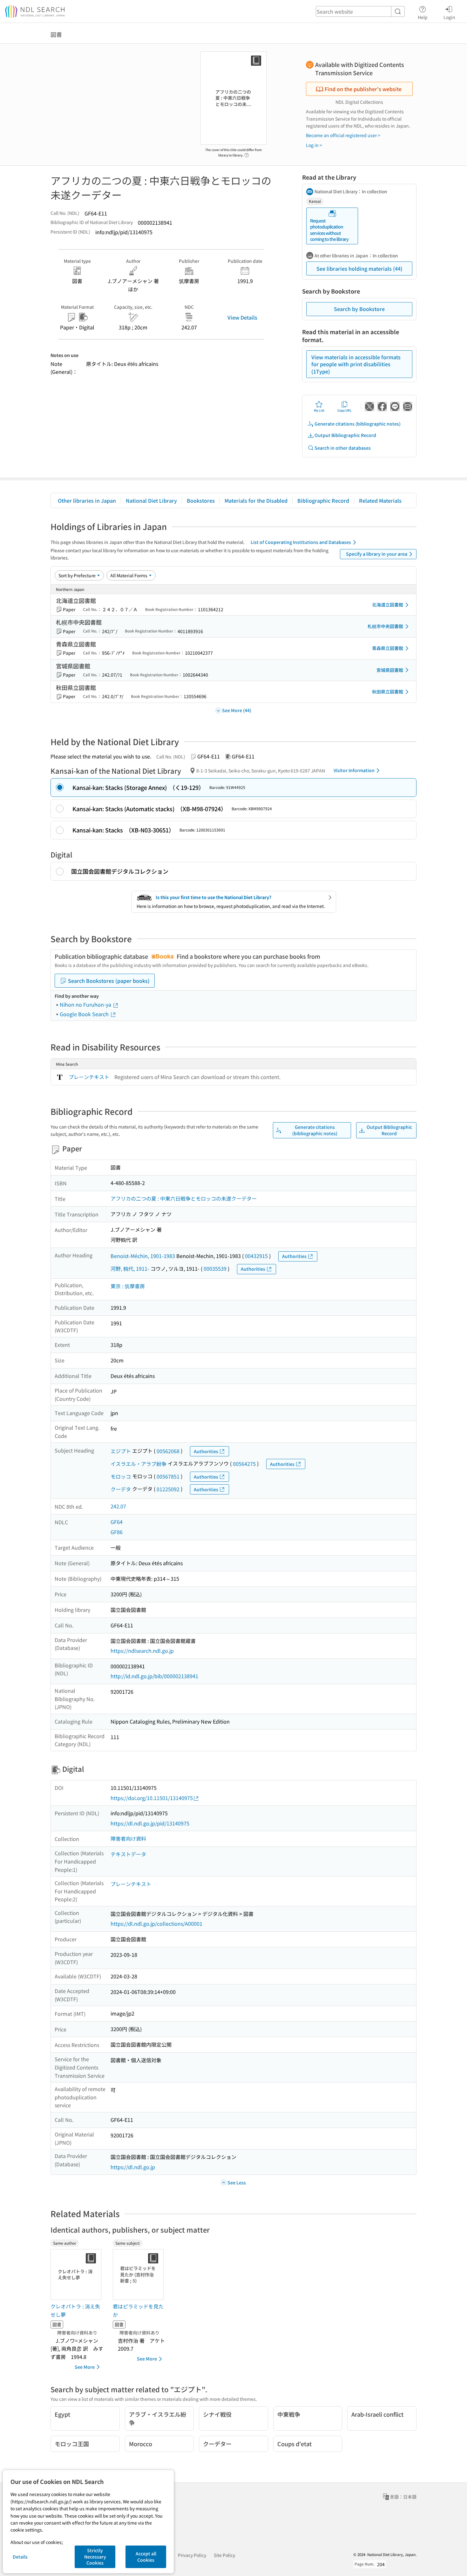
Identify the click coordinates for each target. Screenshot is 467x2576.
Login (449, 17)
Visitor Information (354, 770)
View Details (242, 317)
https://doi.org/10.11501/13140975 (152, 1798)
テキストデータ (128, 1854)
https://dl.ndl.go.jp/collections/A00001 (156, 1924)
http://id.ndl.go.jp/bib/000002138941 (154, 1676)
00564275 (244, 1464)
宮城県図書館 (390, 670)
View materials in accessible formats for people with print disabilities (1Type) (356, 364)
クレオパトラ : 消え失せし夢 (75, 2310)
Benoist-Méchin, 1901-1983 (143, 1256)
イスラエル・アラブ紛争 (139, 1464)
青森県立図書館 (388, 648)
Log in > (314, 145)
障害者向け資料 (128, 1838)
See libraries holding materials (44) (359, 268)
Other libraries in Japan (87, 500)
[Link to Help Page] (247, 153)
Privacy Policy (192, 2555)
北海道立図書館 (388, 605)
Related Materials (380, 500)
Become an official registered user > (343, 135)
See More (85, 2367)
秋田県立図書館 (388, 692)
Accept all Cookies (146, 2557)
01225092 (168, 1489)
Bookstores (201, 500)
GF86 (117, 1532)
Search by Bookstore (359, 309)
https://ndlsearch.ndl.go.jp (142, 1651)
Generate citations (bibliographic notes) (358, 424)
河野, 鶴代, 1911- (130, 1268)
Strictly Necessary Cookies (95, 2556)
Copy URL (345, 410)
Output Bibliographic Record (345, 435)
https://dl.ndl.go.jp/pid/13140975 (150, 1823)
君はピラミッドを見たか (138, 2310)
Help (423, 17)
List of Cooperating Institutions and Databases (301, 542)
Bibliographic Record (323, 500)
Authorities (294, 1256)
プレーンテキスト (89, 1077)
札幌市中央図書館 (385, 626)
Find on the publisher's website (363, 89)
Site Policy (224, 2555)
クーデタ (121, 1489)
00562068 (168, 1451)
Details (20, 2557)
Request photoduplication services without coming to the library (329, 230)
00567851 (168, 1476)
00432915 (256, 1256)
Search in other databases (343, 448)
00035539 (215, 1268)
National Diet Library (151, 500)
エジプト (121, 1451)
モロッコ (121, 1476)
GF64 (117, 1522)
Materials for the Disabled (256, 500)
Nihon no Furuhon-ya (86, 1004)
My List (319, 410)
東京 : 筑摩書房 (128, 1286)
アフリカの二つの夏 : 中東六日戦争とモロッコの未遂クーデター (184, 1198)
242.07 (118, 1506)
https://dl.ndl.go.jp (133, 2167)
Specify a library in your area (377, 554)
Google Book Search (85, 1014)
